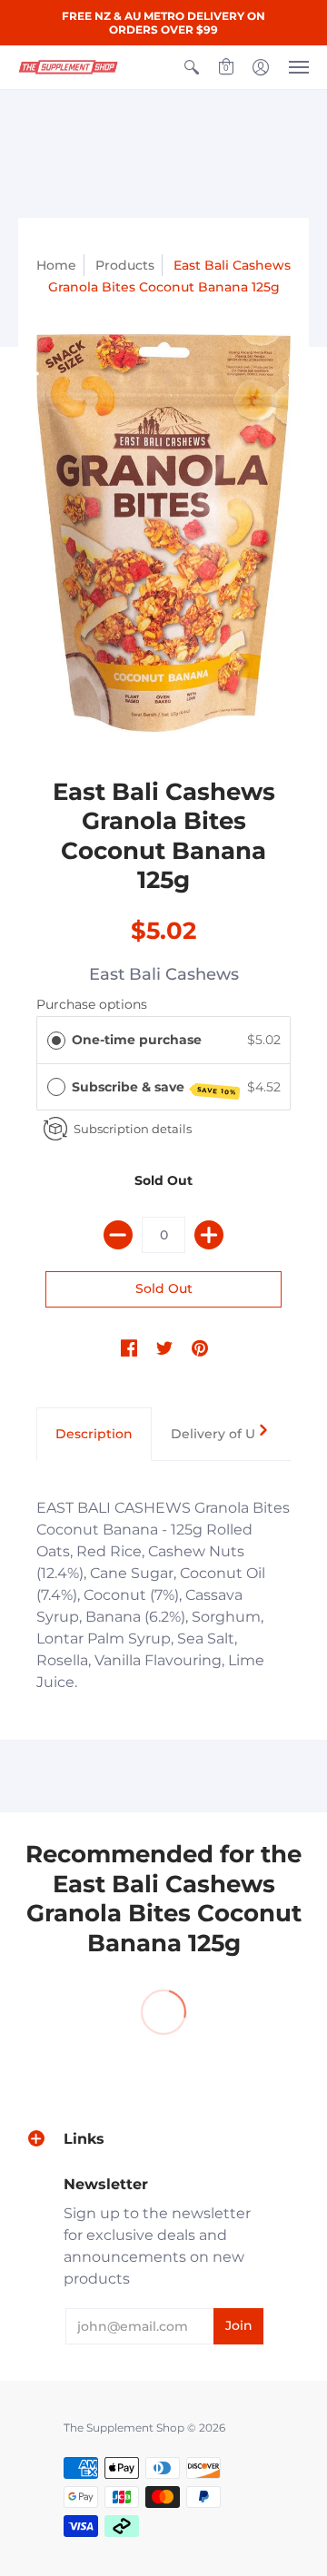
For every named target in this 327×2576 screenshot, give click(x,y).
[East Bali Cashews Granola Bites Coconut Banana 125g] (163, 533)
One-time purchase (137, 1040)
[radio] (56, 1040)
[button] (192, 67)
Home (56, 265)
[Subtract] (118, 1235)
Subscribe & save (154, 1088)
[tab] (94, 1435)
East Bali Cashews (164, 974)
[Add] (209, 1235)
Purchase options (92, 1004)
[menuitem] (192, 67)
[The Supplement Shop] (68, 67)
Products (125, 265)
